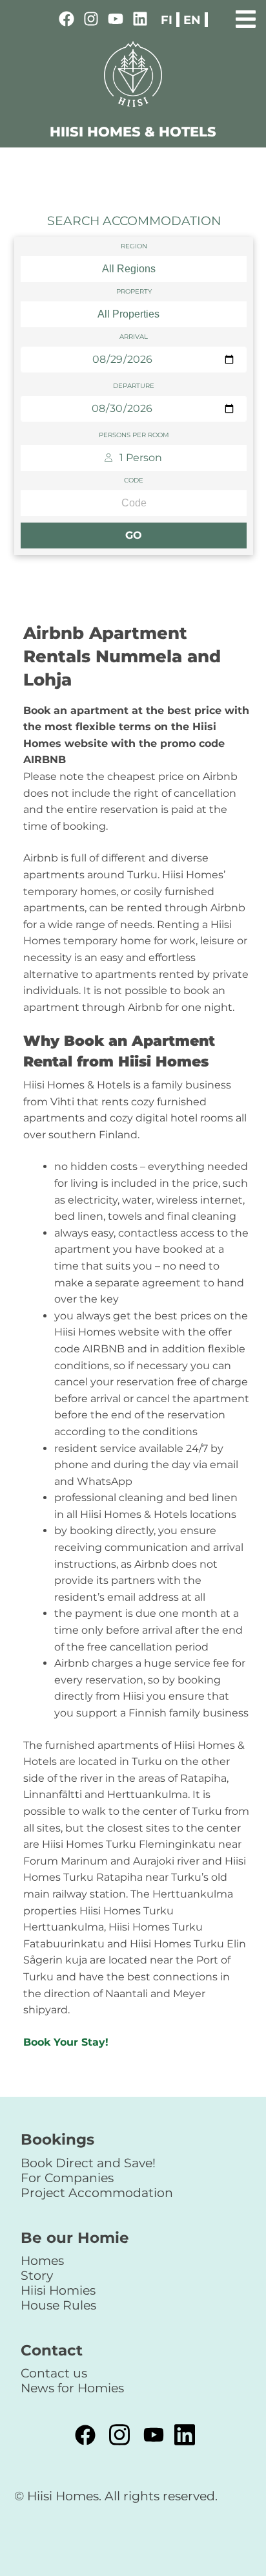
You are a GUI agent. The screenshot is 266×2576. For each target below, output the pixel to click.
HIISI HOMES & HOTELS (133, 132)
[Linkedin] (140, 21)
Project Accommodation (97, 2192)
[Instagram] (91, 21)
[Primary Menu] (246, 17)
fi (167, 20)
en (192, 20)
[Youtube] (116, 21)
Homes (42, 2260)
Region (134, 246)
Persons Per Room (134, 435)
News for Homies (72, 2388)
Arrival (134, 337)
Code (134, 481)
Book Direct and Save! (88, 2163)
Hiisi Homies (58, 2290)
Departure (134, 386)
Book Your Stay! (66, 2042)
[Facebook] (66, 21)
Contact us (54, 2373)
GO (134, 535)
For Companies (67, 2178)
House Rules (58, 2305)
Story (37, 2275)
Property (134, 292)
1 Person (141, 458)
